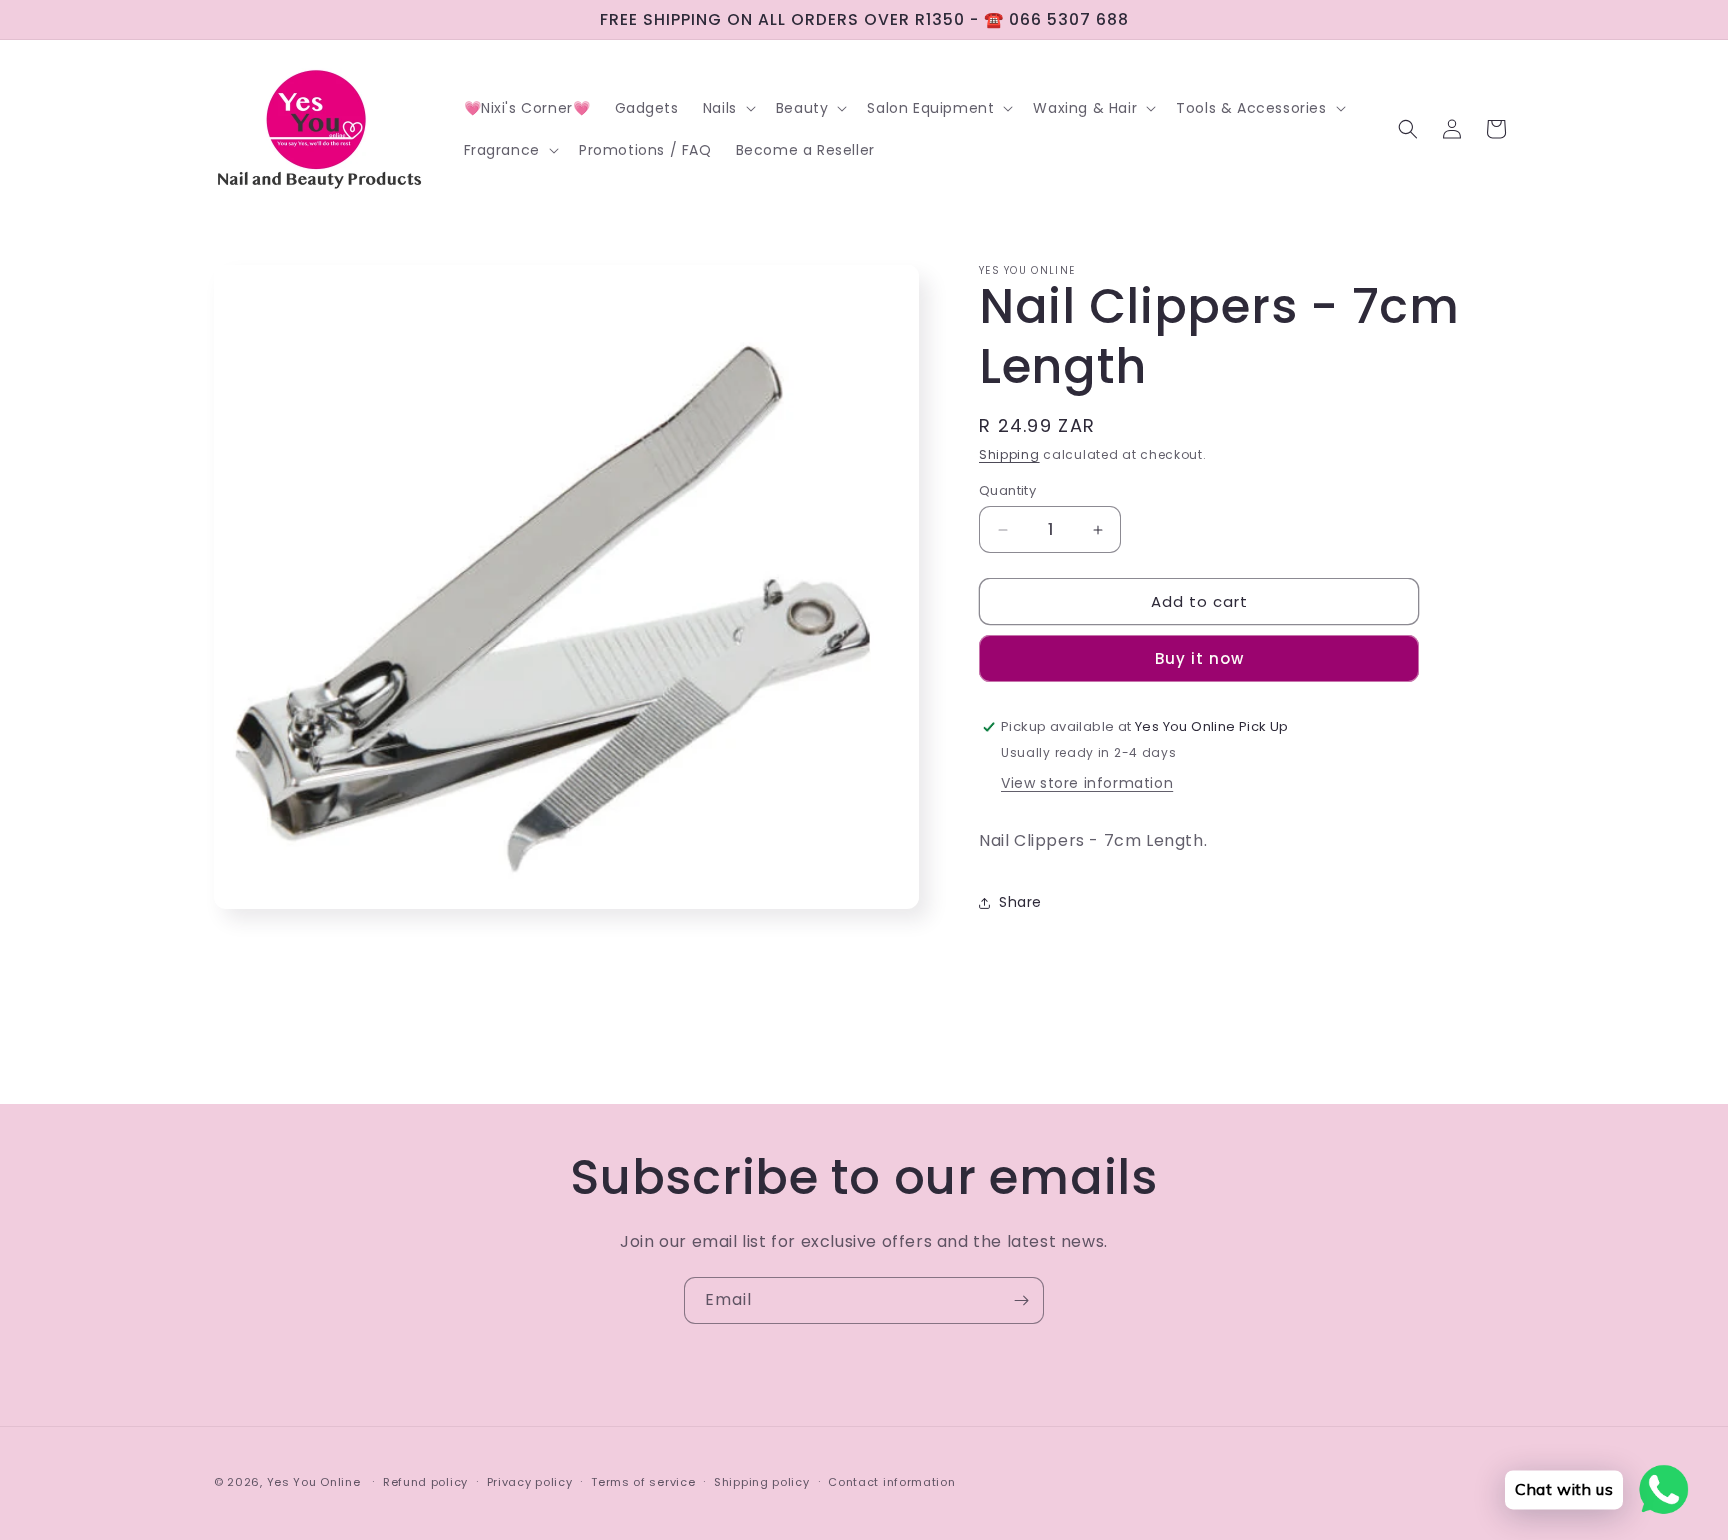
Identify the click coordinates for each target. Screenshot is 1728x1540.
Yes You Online (314, 1482)
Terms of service (643, 1482)
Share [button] (1020, 902)
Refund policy (425, 1482)
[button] (727, 108)
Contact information (891, 1482)
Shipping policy (762, 1482)
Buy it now (1199, 658)
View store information (1087, 783)
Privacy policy (530, 1482)
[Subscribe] (1021, 1300)
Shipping (1009, 454)
